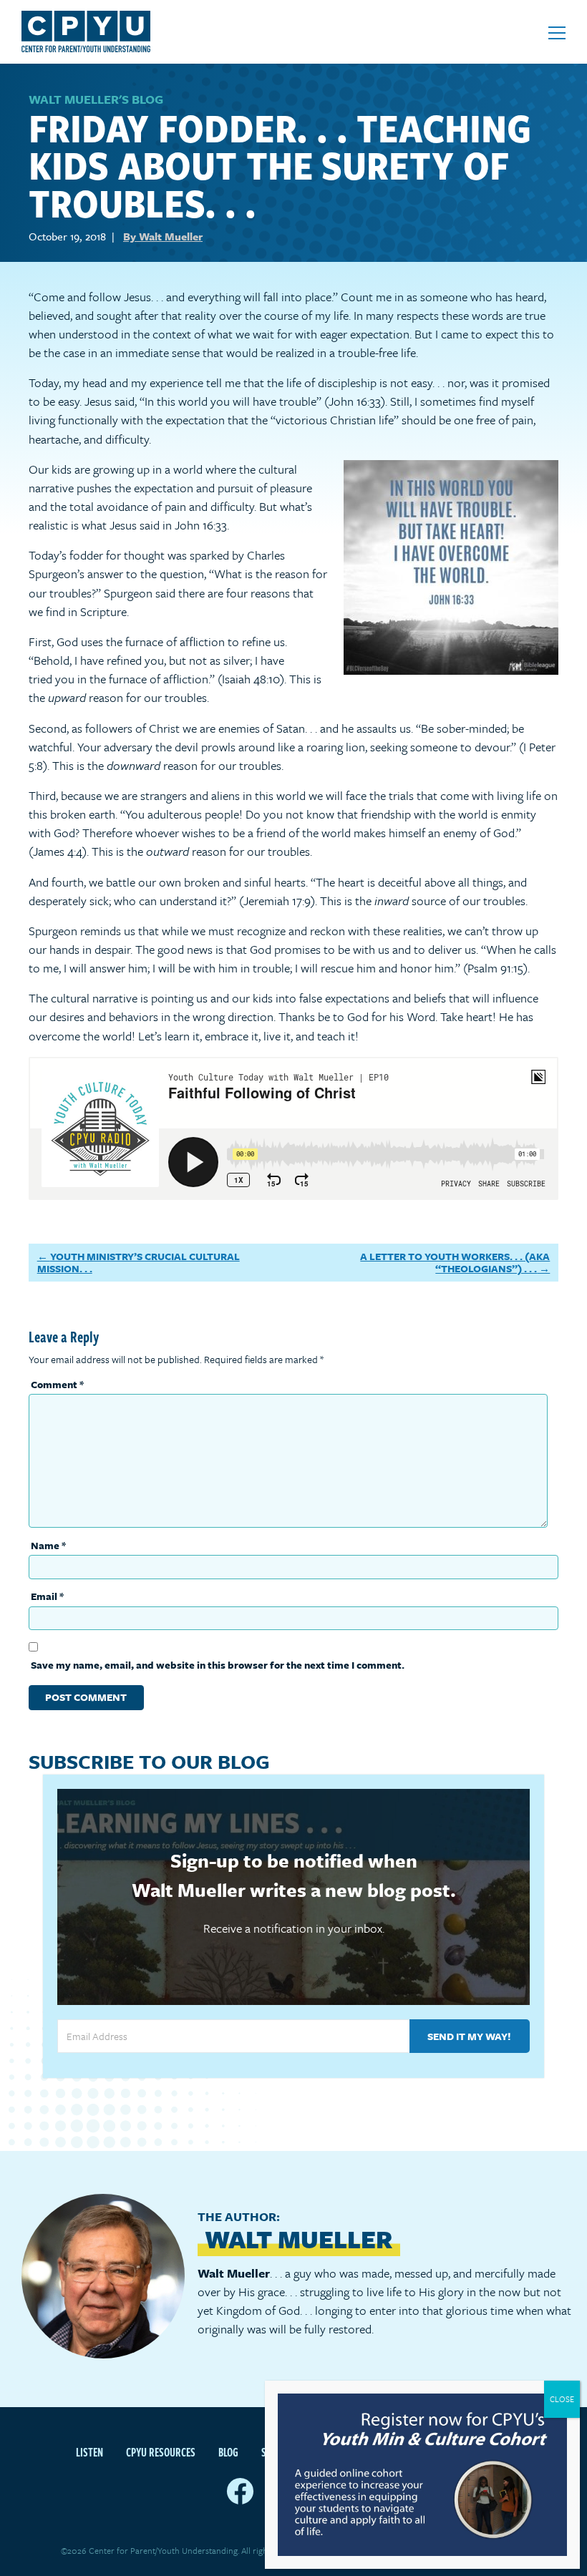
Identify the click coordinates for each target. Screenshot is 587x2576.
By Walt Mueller (163, 236)
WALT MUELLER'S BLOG (96, 99)
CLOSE (562, 2399)
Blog (228, 2452)
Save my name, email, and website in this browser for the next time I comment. (218, 1665)
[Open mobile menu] (557, 33)
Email (47, 1596)
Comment (57, 1384)
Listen (89, 2452)
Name (48, 1545)
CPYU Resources (161, 2452)
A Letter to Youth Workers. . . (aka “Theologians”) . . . (455, 1263)
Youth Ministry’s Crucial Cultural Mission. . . (139, 1263)
